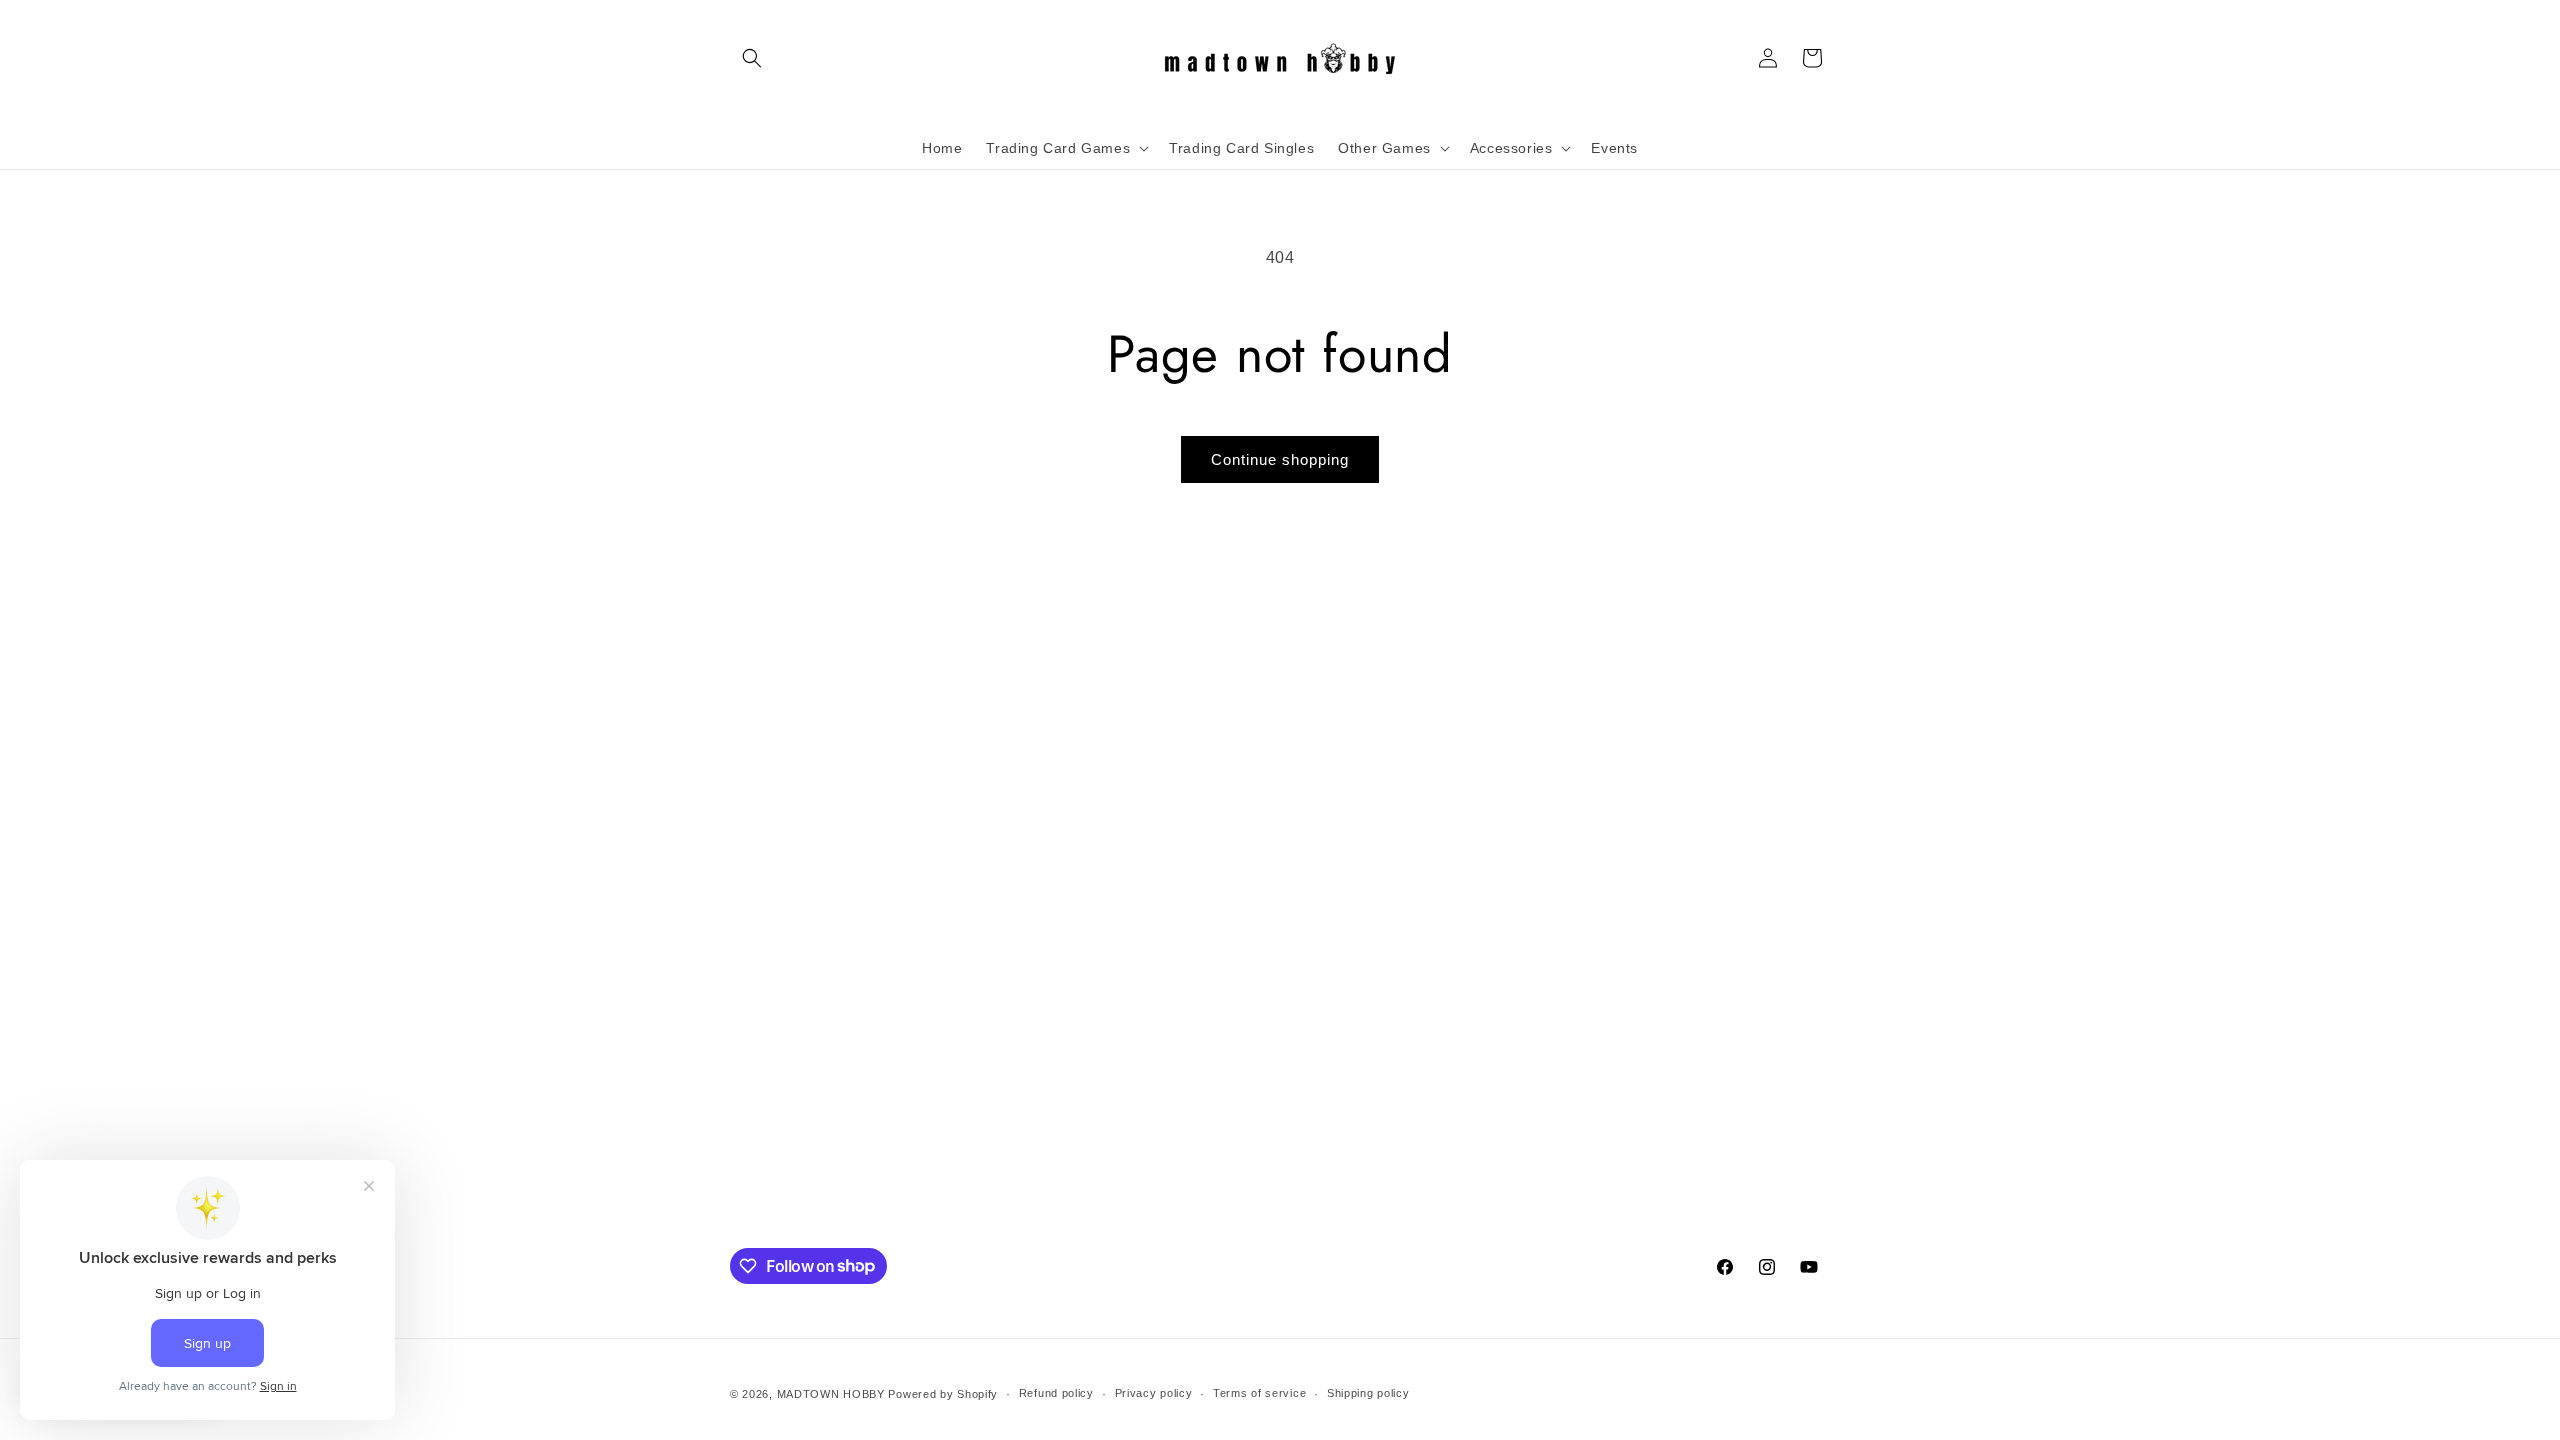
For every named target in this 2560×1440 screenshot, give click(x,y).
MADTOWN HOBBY (831, 1394)
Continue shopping (1280, 459)
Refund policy (1056, 1393)
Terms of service (1259, 1393)
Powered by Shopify (943, 1394)
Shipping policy (1368, 1393)
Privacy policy (1154, 1393)
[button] (752, 58)
